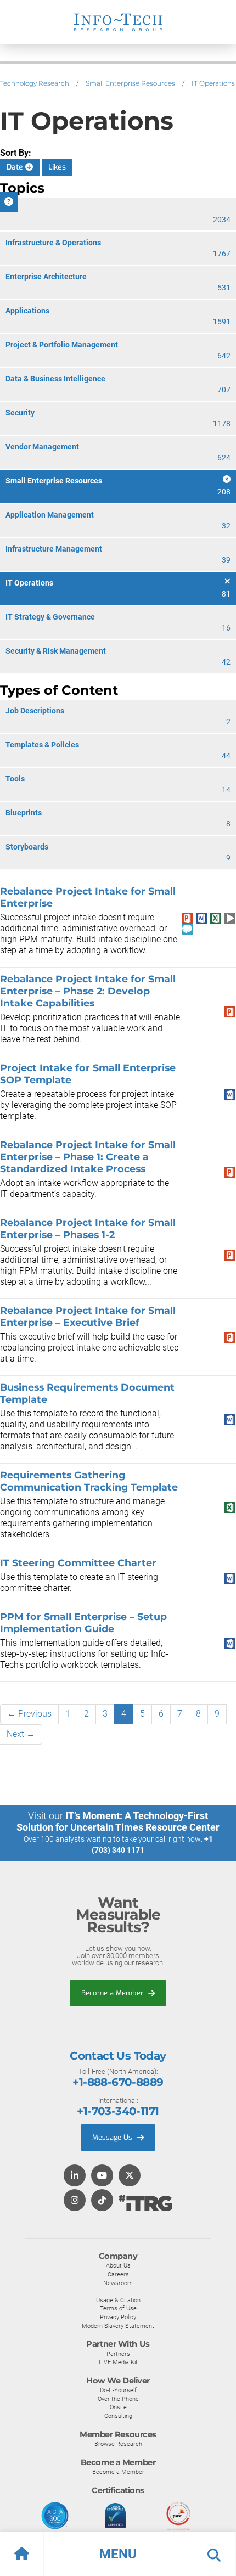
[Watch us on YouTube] (102, 2176)
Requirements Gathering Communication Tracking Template (89, 1481)
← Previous (29, 1714)
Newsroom (118, 2283)
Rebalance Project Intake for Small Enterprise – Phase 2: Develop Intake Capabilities (88, 991)
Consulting (118, 2416)
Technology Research (35, 83)
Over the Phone (118, 2399)
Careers (118, 2274)
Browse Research (118, 2444)
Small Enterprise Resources (130, 83)
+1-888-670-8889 (118, 2082)
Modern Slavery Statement (118, 2326)
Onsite (118, 2407)
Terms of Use (118, 2308)
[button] (118, 2554)
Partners (118, 2354)
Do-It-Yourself (118, 2390)
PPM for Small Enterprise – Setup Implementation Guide (83, 1622)
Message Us (113, 2137)
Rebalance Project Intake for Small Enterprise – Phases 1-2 (88, 1228)
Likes (57, 167)
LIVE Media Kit (118, 2362)
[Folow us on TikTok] (102, 2201)
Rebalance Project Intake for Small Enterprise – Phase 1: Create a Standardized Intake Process (88, 1157)
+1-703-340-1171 (118, 2111)
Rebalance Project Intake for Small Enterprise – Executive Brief (88, 1316)
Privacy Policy (118, 2317)
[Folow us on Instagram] (75, 2201)
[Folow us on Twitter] (130, 2176)
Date (16, 167)
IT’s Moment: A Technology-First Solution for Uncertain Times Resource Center (118, 1821)
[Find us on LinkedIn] (75, 2176)
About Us (118, 2265)
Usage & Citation (118, 2300)
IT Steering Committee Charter (78, 1563)
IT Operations (213, 83)
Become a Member (113, 1993)
